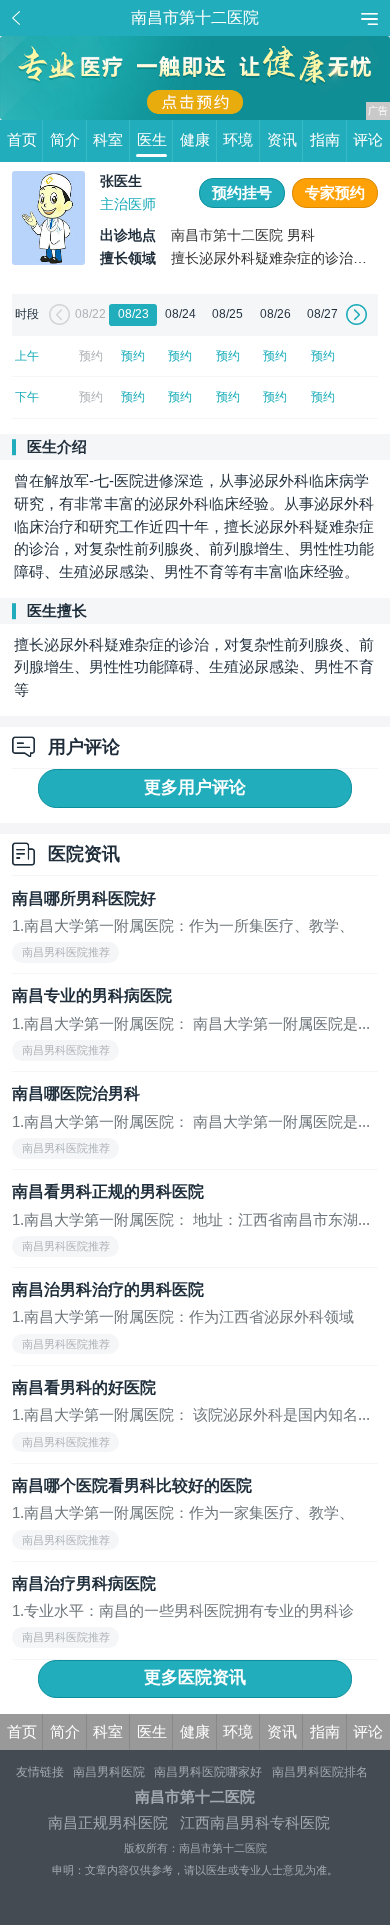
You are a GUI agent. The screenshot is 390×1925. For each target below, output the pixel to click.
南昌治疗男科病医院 (84, 1583)
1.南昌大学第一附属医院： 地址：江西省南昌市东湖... (191, 1220)
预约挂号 (242, 193)
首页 (22, 140)
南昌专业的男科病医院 (92, 995)
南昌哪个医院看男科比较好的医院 (132, 1485)
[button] (56, 314)
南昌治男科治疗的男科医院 (108, 1289)
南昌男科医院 (109, 1772)
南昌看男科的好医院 (84, 1387)
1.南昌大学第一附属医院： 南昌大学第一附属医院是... (191, 1024)
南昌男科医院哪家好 (208, 1772)
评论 (368, 140)
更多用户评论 (195, 787)
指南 (325, 140)
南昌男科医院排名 (320, 1772)
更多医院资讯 (195, 1677)
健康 (195, 140)
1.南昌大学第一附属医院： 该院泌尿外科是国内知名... (191, 1415)
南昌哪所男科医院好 (84, 898)
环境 (238, 140)
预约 (133, 356)
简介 (65, 140)
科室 (108, 140)
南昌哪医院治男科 (76, 1093)
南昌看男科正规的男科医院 (108, 1191)
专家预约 (335, 193)
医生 (152, 140)
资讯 (282, 140)
